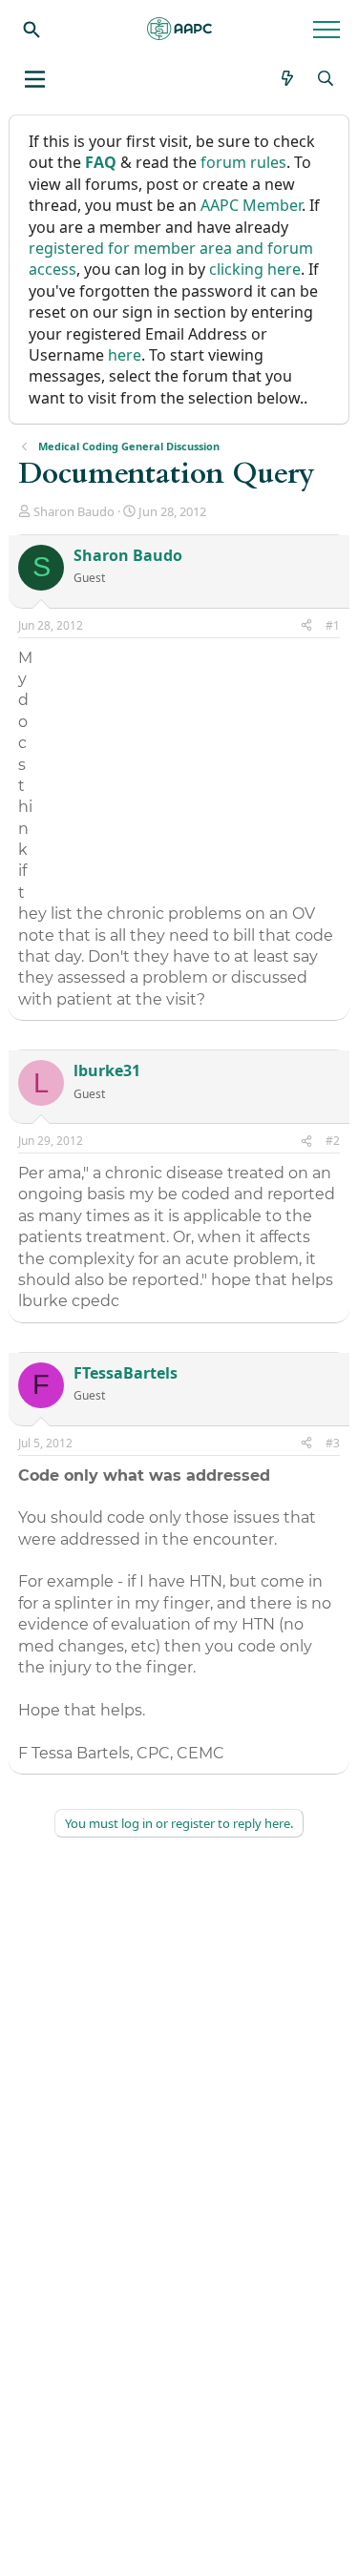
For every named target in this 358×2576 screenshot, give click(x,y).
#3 (333, 1443)
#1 (333, 625)
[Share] (306, 626)
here (125, 355)
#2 (333, 1141)
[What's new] (288, 78)
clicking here (255, 269)
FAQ (101, 162)
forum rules (243, 162)
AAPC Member (251, 205)
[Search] (32, 29)
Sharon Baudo (74, 511)
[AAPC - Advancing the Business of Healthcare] (179, 29)
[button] (35, 79)
